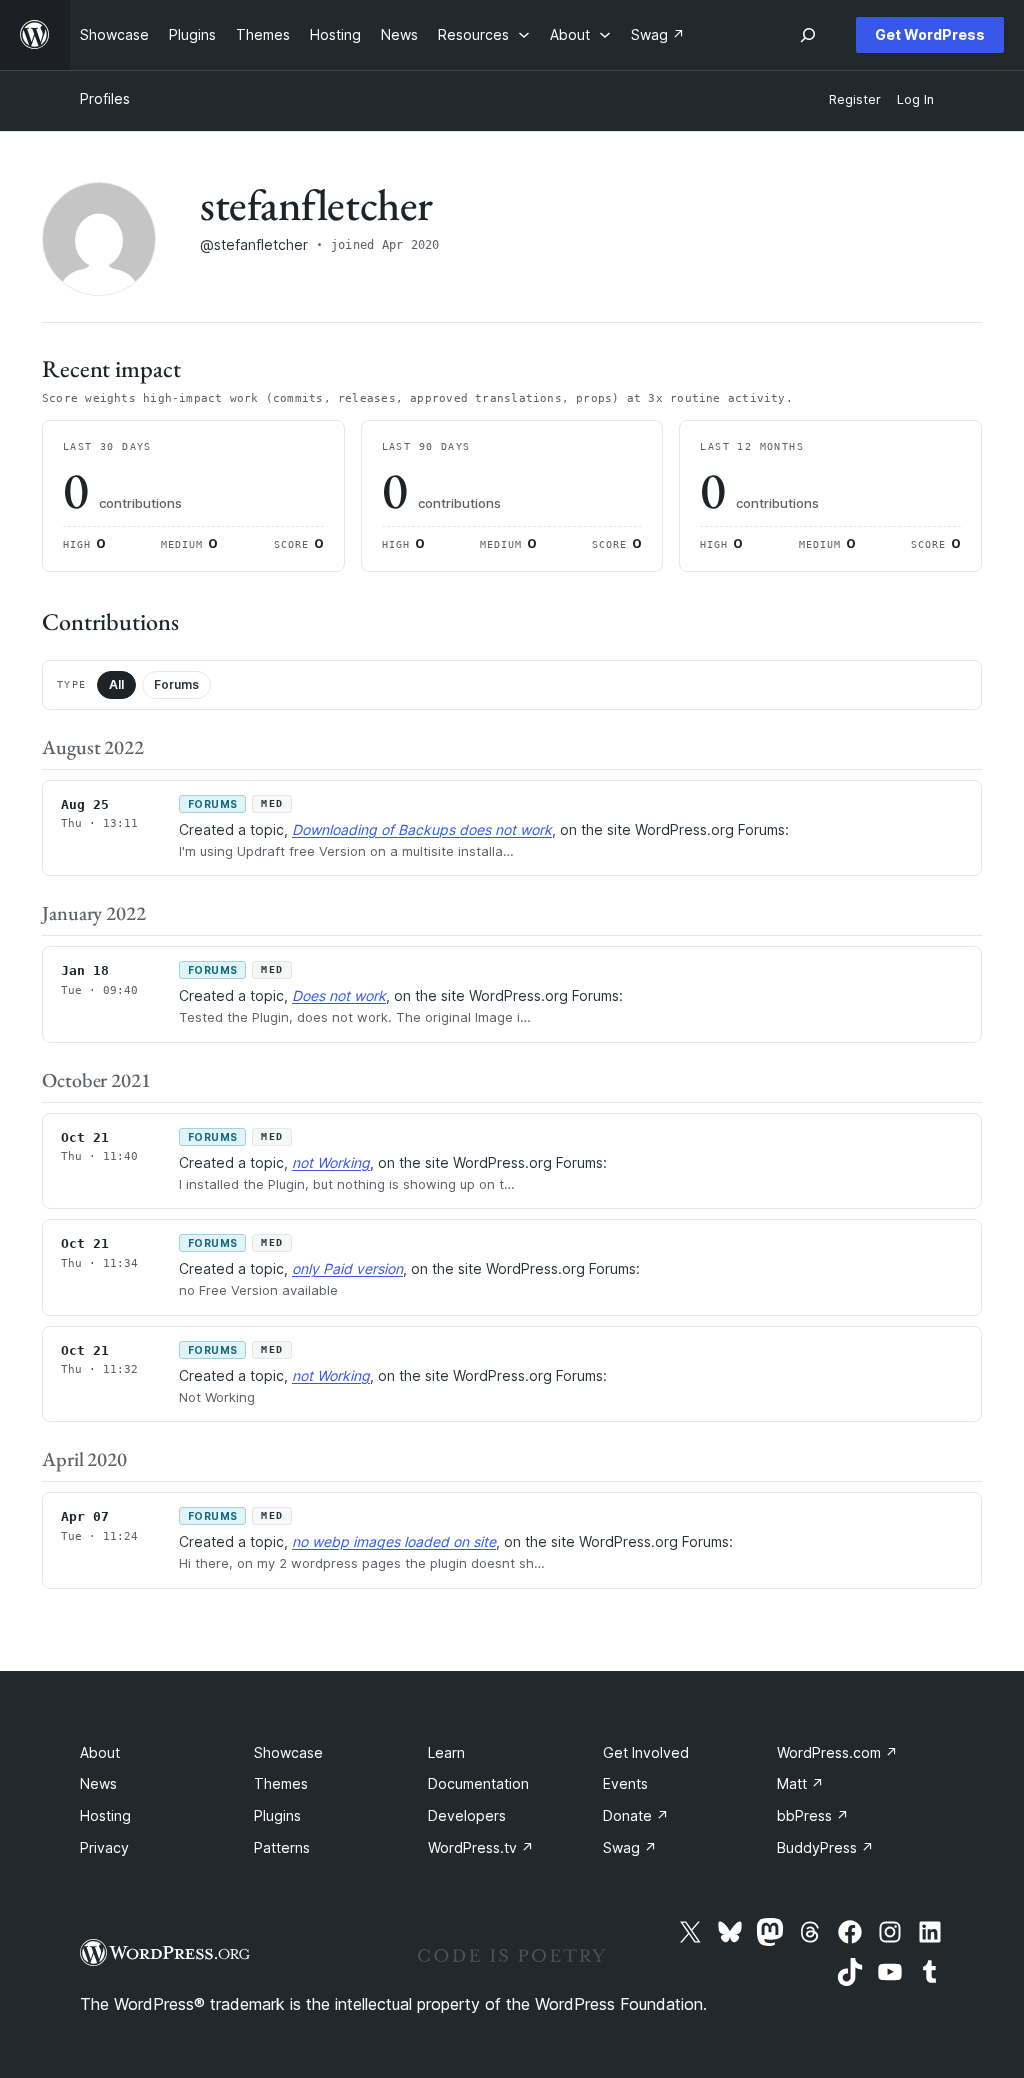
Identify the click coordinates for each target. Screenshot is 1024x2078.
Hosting (105, 1815)
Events (625, 1783)
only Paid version (347, 1268)
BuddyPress (825, 1847)
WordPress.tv (481, 1847)
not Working (331, 1162)
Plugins (277, 1815)
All (116, 684)
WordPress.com (837, 1752)
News (98, 1783)
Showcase (288, 1752)
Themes (281, 1783)
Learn (446, 1752)
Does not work (339, 995)
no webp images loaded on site (394, 1541)
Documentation (478, 1783)
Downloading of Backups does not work (422, 829)
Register (855, 99)
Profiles (105, 98)
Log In (915, 99)
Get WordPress (930, 34)
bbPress (813, 1815)
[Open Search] (808, 35)
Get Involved (646, 1752)
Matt (800, 1783)
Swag (630, 1847)
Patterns (282, 1847)
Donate (636, 1815)
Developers (467, 1815)
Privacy (104, 1847)
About (100, 1752)
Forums (176, 684)
